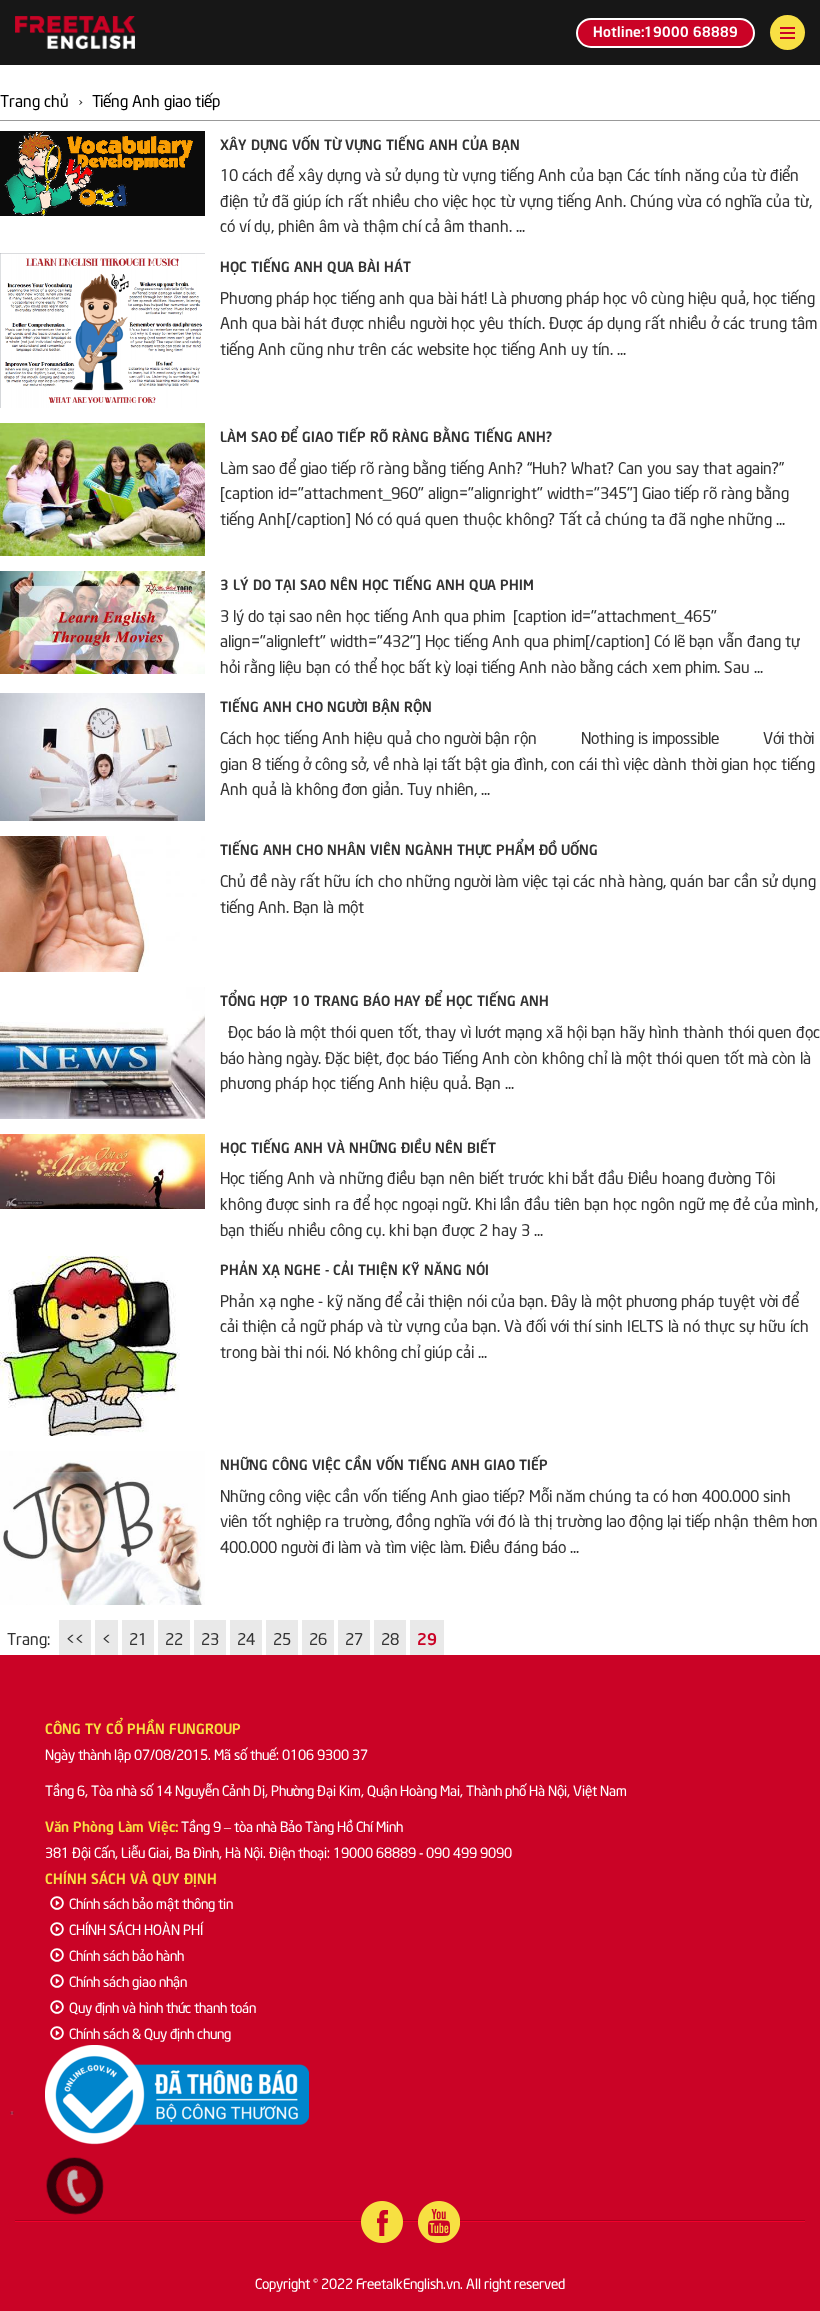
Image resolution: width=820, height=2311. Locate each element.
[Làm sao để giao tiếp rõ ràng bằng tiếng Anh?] (102, 489)
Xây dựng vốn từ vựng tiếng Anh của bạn (370, 143)
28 (390, 1637)
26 (318, 1637)
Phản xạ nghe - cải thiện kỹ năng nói (354, 1268)
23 (210, 1637)
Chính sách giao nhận (128, 1980)
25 (282, 1637)
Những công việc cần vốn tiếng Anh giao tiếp (384, 1463)
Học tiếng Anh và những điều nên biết (358, 1146)
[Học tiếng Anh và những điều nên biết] (102, 1171)
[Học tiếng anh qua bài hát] (102, 330)
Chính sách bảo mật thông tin (151, 1902)
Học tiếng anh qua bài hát (315, 265)
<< (75, 1637)
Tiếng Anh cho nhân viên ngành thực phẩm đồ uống (409, 848)
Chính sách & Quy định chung (150, 2032)
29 (427, 1637)
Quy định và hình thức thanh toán (162, 2006)
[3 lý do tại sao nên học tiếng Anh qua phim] (102, 622)
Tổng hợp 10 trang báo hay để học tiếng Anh (384, 999)
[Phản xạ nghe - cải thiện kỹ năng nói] (102, 1346)
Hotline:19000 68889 (665, 30)
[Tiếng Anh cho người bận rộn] (102, 757)
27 (354, 1637)
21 (138, 1637)
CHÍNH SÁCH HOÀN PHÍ (136, 1928)
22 (174, 1637)
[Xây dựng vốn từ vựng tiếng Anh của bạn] (102, 173)
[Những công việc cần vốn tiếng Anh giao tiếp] (102, 1528)
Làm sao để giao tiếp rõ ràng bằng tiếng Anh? (386, 435)
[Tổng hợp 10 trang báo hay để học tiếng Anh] (102, 1052)
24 (246, 1637)
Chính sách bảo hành (126, 1954)
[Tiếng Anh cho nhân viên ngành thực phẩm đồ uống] (102, 904)
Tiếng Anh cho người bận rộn (326, 705)
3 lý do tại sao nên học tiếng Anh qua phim (377, 583)
